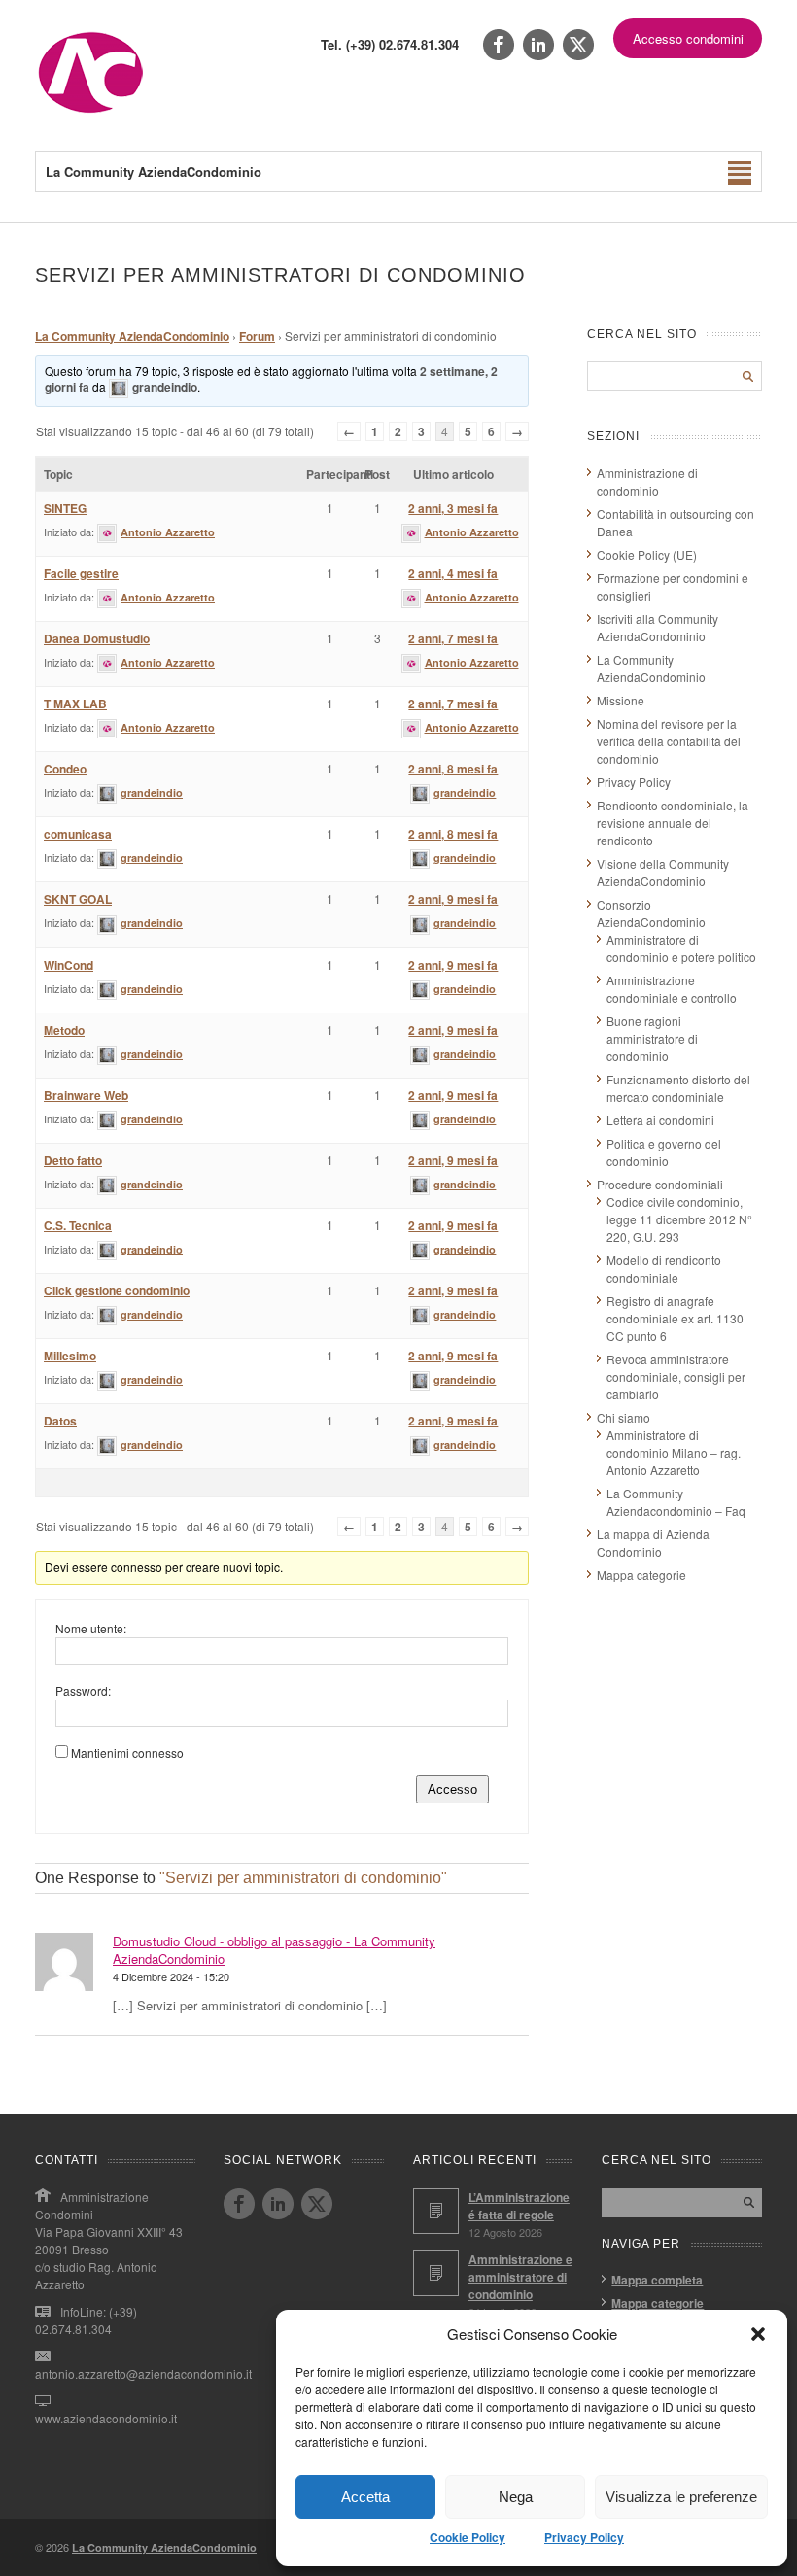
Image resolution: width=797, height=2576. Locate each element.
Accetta (365, 2497)
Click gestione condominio (117, 1290)
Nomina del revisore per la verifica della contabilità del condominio (669, 741)
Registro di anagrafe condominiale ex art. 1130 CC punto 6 (675, 1318)
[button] (758, 2334)
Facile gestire (81, 573)
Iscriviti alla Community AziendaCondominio (658, 627)
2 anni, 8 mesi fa (453, 769)
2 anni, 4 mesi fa (453, 573)
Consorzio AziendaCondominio (651, 913)
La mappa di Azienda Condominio (653, 1543)
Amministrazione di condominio (647, 481)
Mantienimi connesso (127, 1752)
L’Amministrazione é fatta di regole (519, 2206)
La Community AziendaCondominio (132, 336)
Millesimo (70, 1356)
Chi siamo (624, 1417)
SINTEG (65, 508)
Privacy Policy (584, 2537)
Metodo (64, 1030)
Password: (83, 1690)
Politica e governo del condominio (664, 1152)
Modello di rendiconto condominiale (664, 1269)
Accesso (452, 1789)
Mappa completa (657, 2280)
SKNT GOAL (78, 899)
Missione (621, 700)
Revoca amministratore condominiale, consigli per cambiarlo (676, 1376)
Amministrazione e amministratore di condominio (520, 2277)
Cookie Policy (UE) (647, 554)
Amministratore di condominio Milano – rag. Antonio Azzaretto (674, 1452)
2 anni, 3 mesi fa (453, 508)
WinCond (69, 965)
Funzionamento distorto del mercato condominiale (678, 1088)
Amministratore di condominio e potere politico (681, 948)
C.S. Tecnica (78, 1225)
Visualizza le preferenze (681, 2497)
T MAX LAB (75, 704)
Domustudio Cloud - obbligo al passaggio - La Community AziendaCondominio (274, 1950)
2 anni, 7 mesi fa (453, 638)
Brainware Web (86, 1095)
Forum (257, 336)
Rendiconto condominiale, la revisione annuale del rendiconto (673, 823)
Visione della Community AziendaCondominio (663, 872)
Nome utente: (91, 1628)
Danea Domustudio (97, 638)
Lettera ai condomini (660, 1120)
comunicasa (78, 834)
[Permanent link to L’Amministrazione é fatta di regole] (436, 2211)
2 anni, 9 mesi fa (453, 899)
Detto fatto (73, 1160)
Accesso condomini (688, 38)
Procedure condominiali (660, 1184)
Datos (60, 1421)
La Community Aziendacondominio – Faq (676, 1502)
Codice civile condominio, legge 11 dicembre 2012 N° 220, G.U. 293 (679, 1219)
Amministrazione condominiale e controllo (672, 989)
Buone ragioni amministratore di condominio (652, 1038)
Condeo (65, 769)
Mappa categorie (641, 1575)
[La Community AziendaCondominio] (91, 111)
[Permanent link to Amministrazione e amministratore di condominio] (436, 2273)
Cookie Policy (468, 2537)
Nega (516, 2497)
